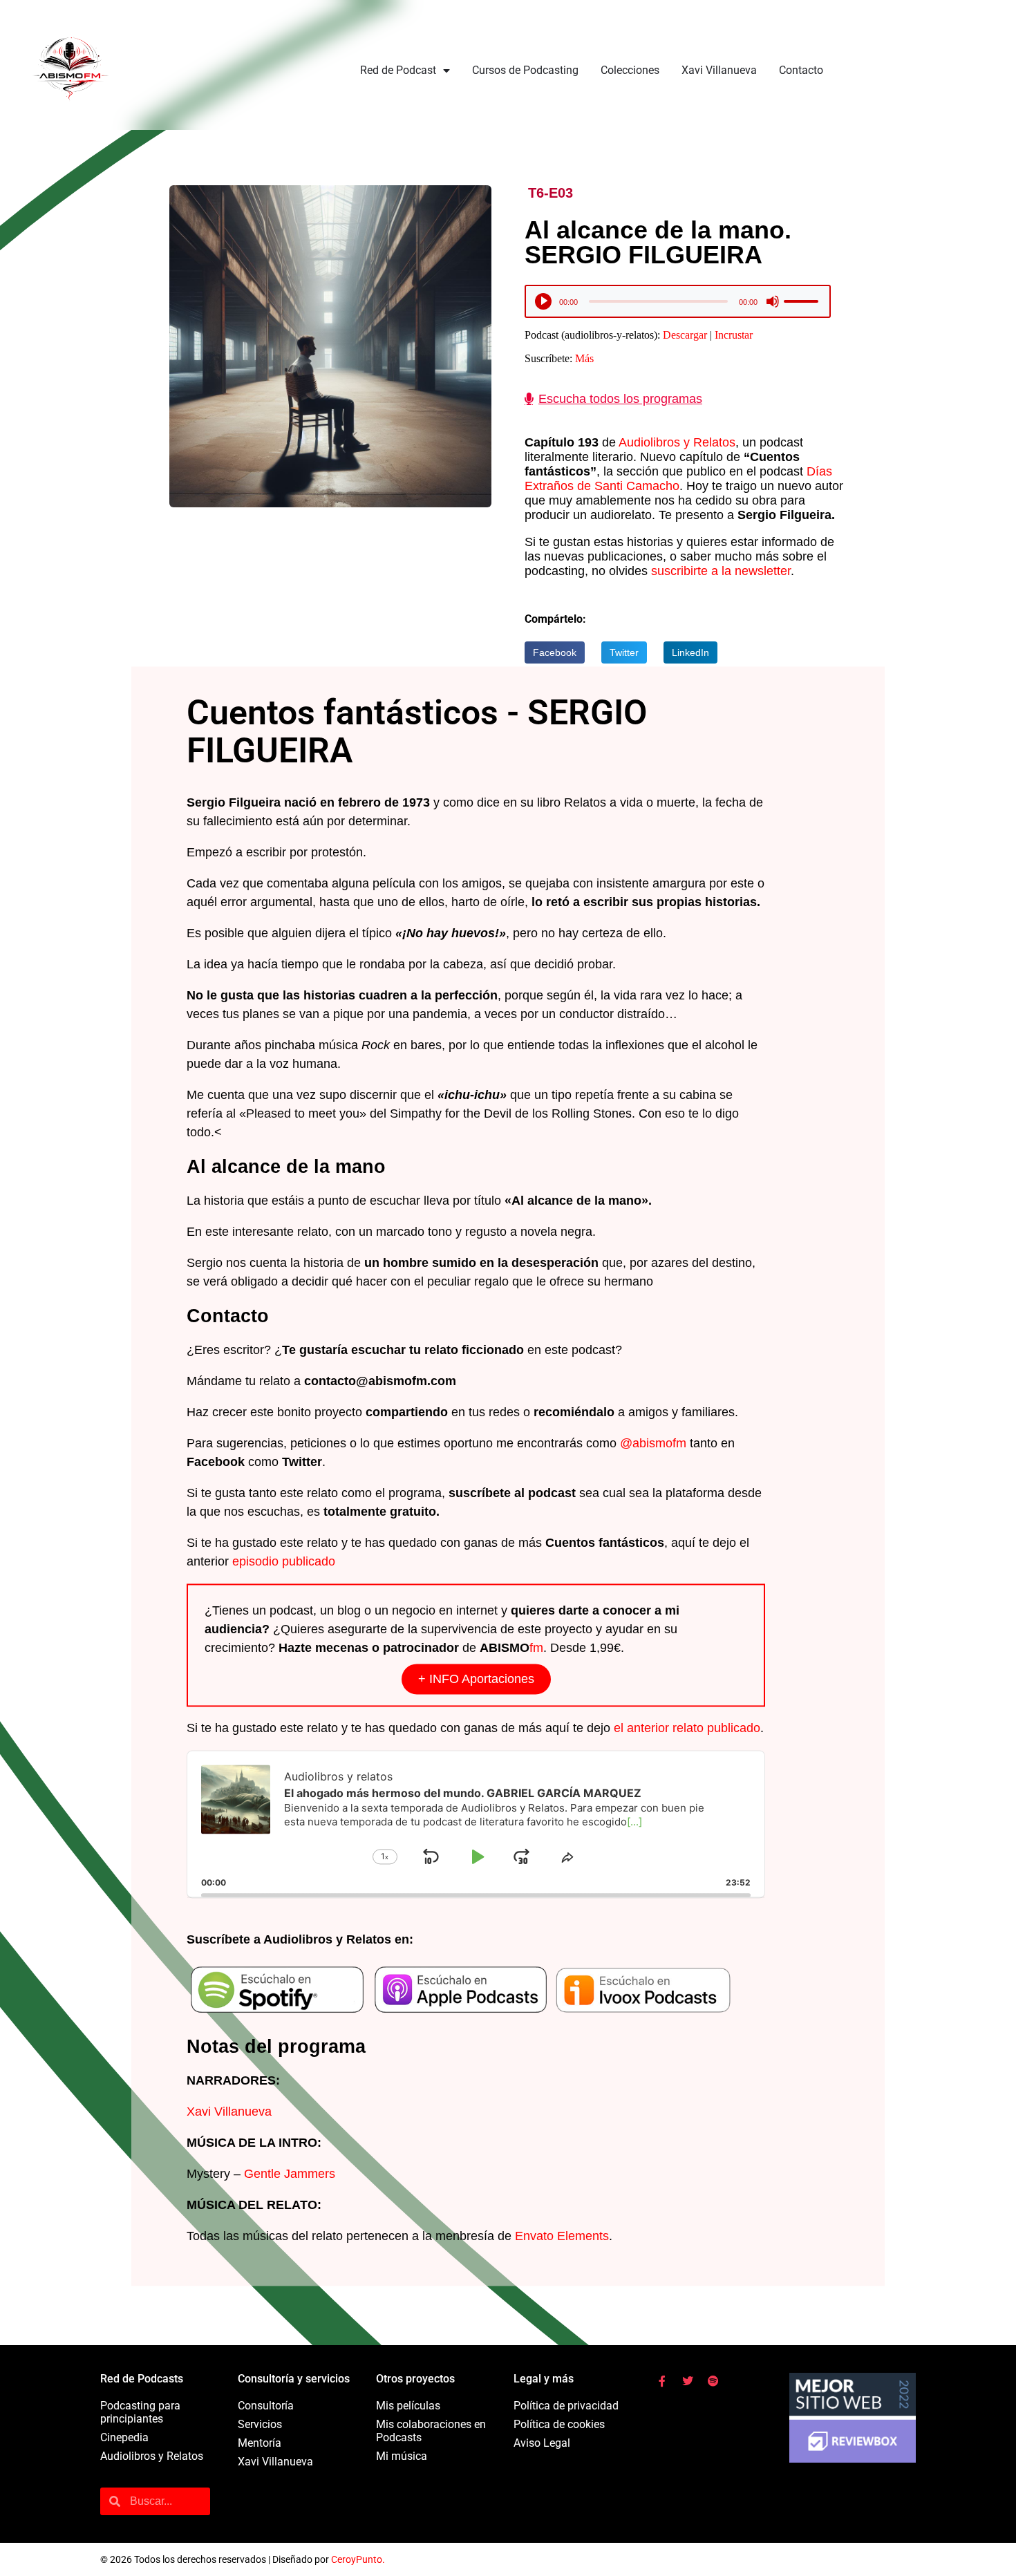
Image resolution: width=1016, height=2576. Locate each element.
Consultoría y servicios (294, 2379)
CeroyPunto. (358, 2559)
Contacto (801, 70)
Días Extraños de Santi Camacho (678, 479)
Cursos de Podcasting (525, 70)
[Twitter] (688, 2381)
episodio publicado (284, 1561)
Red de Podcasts (142, 2379)
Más (584, 358)
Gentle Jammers (290, 2174)
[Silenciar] (773, 301)
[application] (678, 304)
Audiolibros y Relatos (677, 442)
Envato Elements (562, 2237)
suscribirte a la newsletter (721, 571)
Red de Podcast (398, 70)
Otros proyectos (415, 2379)
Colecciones (630, 70)
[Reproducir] (544, 301)
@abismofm (653, 1443)
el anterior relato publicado (687, 1728)
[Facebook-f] (662, 2381)
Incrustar (734, 335)
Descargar (685, 335)
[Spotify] (713, 2381)
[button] (555, 652)
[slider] (803, 301)
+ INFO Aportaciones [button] (476, 1679)
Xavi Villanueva (719, 70)
